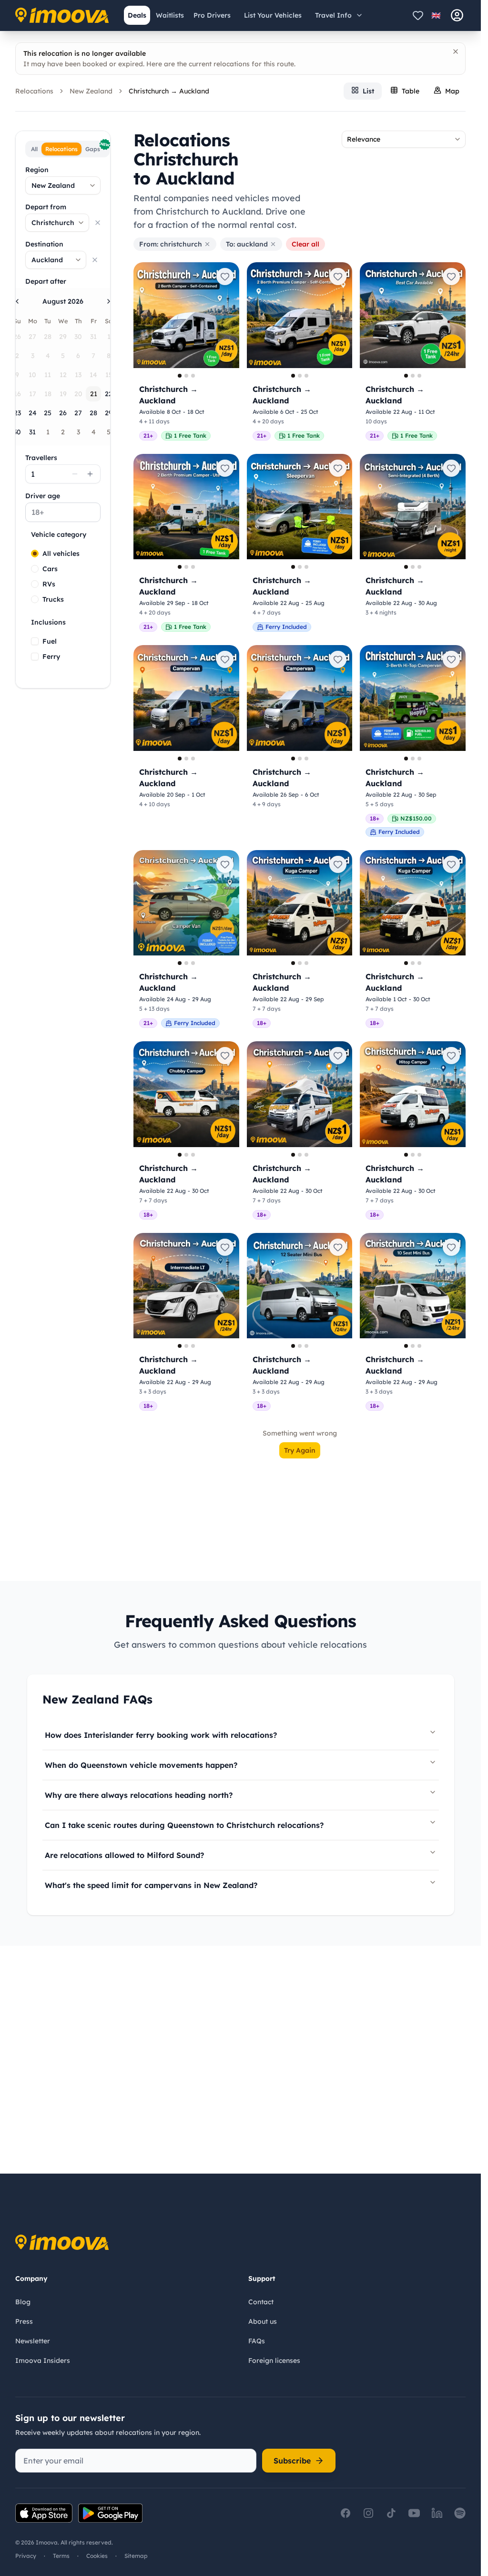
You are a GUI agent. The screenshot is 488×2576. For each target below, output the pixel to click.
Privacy (26, 2556)
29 (109, 413)
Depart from (46, 207)
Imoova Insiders (43, 2360)
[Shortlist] (418, 15)
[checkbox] (35, 641)
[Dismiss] (456, 51)
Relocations (34, 91)
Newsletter (33, 2341)
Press (24, 2321)
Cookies (97, 2556)
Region (37, 170)
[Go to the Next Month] (109, 301)
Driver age (43, 496)
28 (93, 413)
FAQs (257, 2341)
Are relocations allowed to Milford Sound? (124, 1855)
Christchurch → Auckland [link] (169, 91)
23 (17, 413)
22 (109, 394)
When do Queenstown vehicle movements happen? (141, 1765)
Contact (261, 2302)
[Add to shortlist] (225, 277)
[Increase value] (90, 474)
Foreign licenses (274, 2360)
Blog (23, 2302)
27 (78, 413)
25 (48, 413)
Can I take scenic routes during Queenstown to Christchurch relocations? (184, 1825)
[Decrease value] (75, 474)
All (34, 149)
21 (94, 394)
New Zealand (91, 91)
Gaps (97, 148)
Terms (61, 2556)
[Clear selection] (98, 223)
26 (63, 413)
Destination (44, 244)
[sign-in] (457, 15)
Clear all (305, 244)
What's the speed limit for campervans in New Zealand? (151, 1885)
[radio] (35, 554)
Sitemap (136, 2556)
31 (32, 432)
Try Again (300, 1450)
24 (33, 413)
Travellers (41, 458)
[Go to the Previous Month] (17, 301)
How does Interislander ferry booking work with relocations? (161, 1735)
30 (17, 432)
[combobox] (63, 185)
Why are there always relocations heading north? (139, 1795)
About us (263, 2321)
